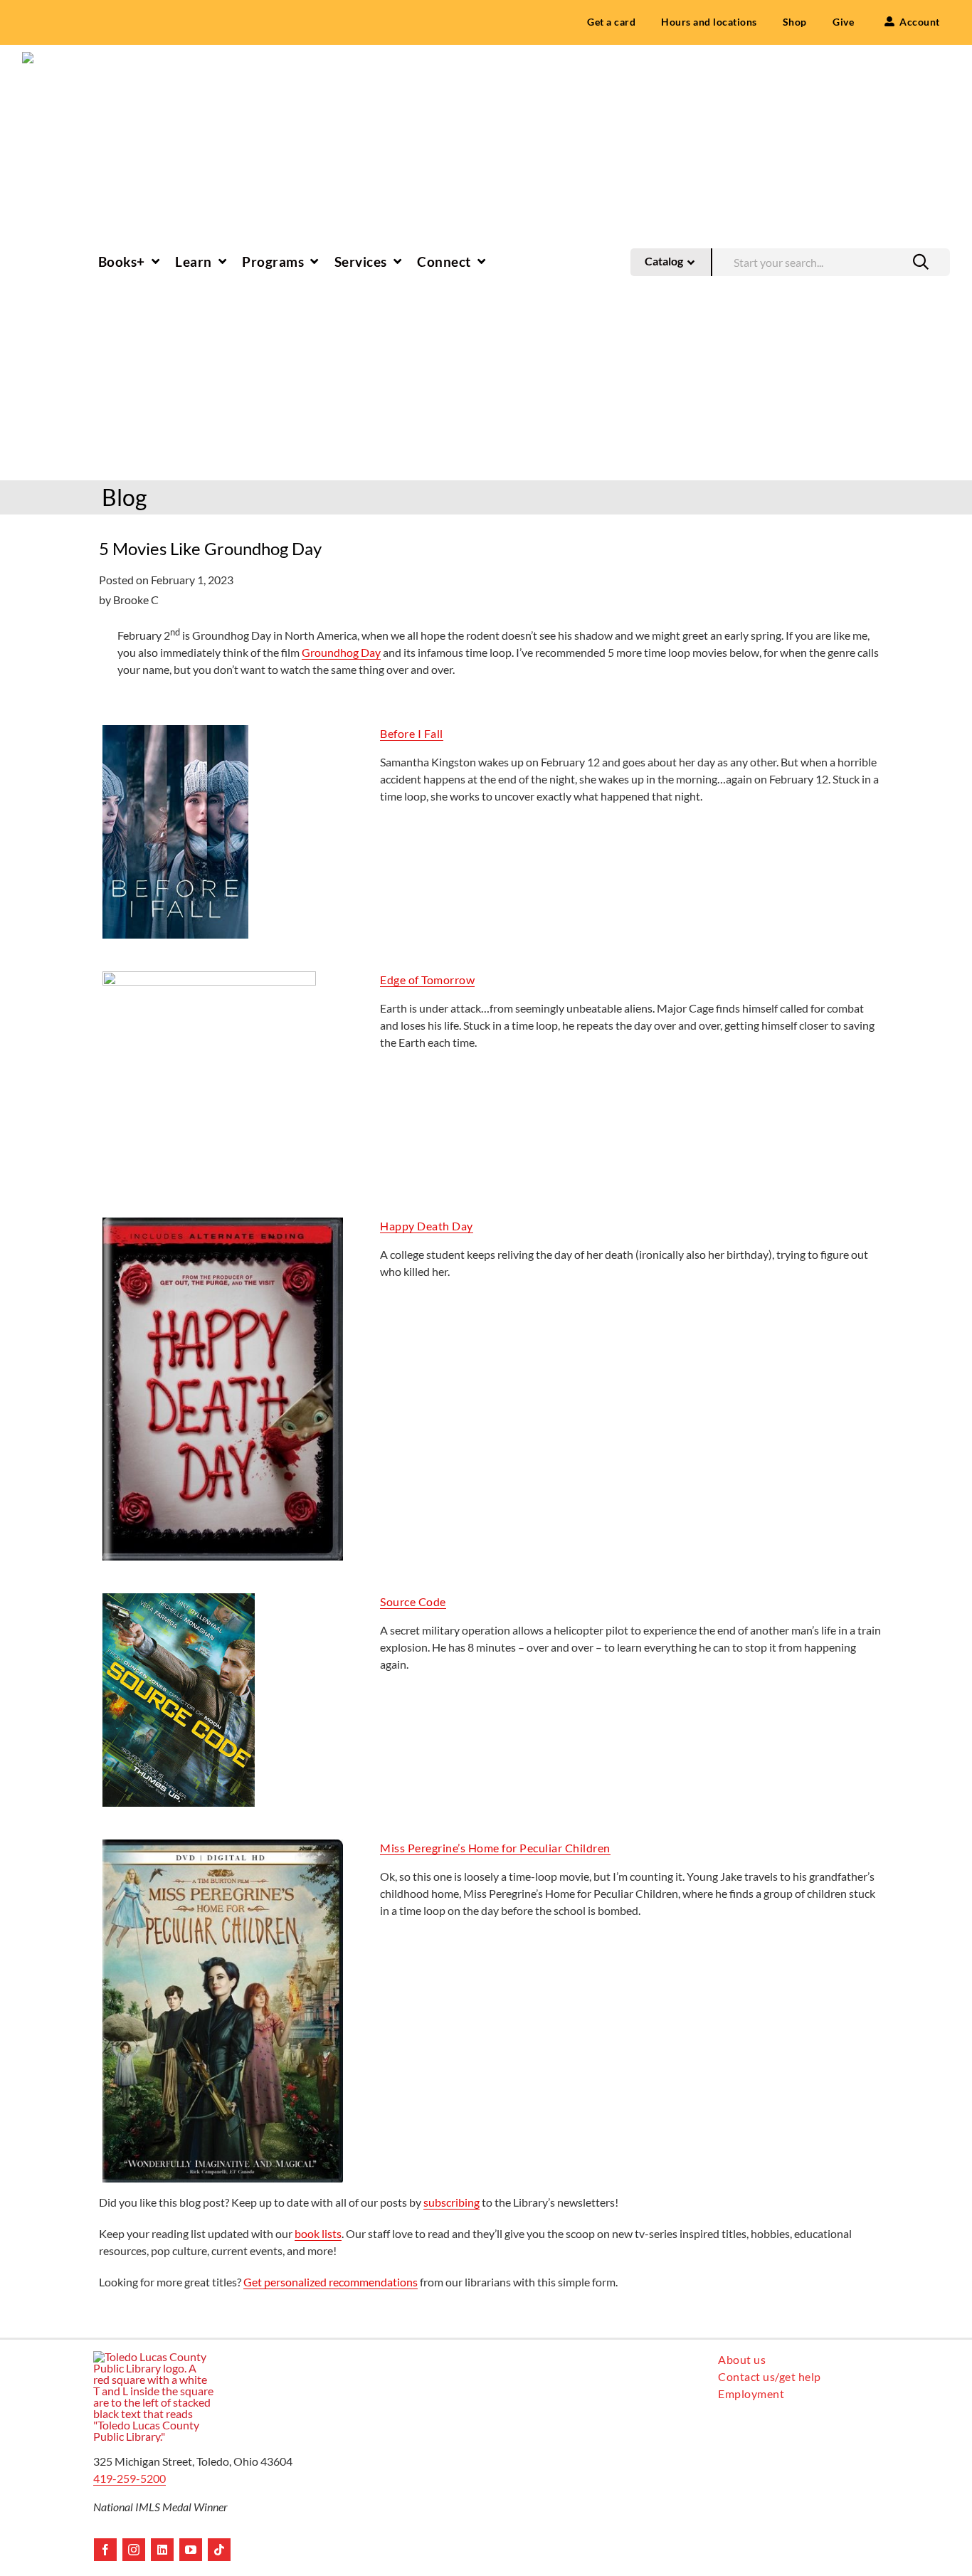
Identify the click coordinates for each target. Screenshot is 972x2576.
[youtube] (191, 2550)
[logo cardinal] (154, 2356)
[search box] (831, 261)
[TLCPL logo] (43, 57)
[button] (921, 262)
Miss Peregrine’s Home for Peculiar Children (495, 1848)
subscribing (451, 2202)
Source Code (413, 1601)
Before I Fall (412, 733)
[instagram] (134, 2550)
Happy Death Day (427, 1226)
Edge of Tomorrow (427, 980)
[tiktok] (219, 2550)
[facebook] (105, 2550)
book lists (318, 2233)
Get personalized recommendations (331, 2282)
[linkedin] (162, 2550)
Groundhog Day (341, 652)
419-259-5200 (130, 2478)
